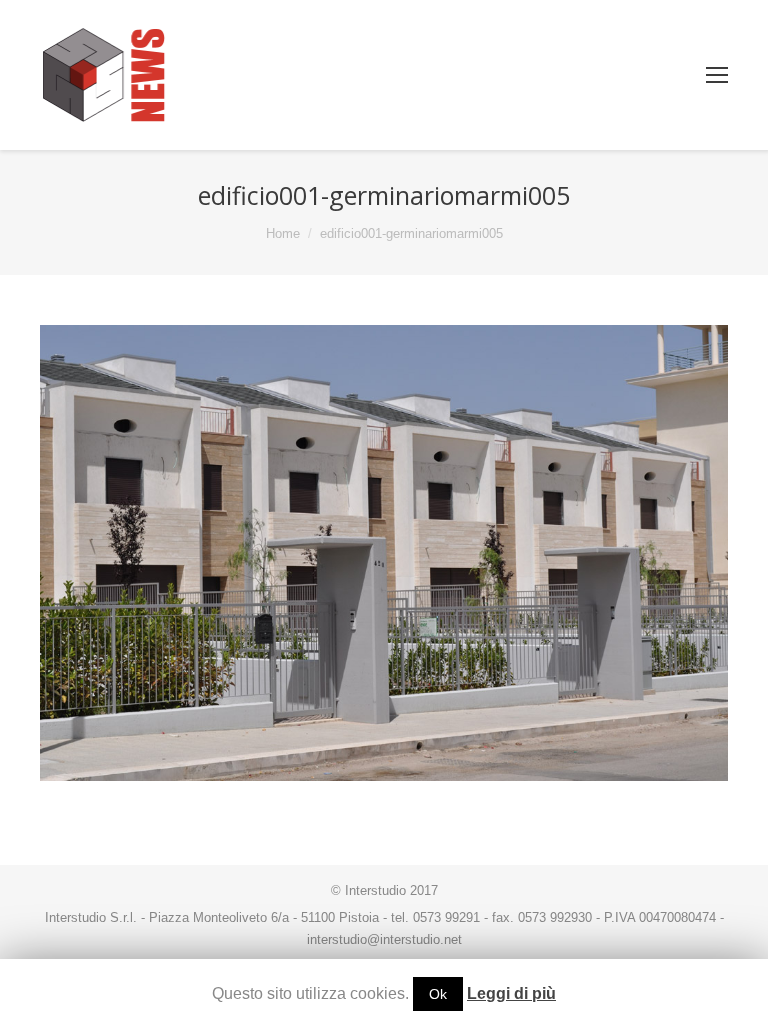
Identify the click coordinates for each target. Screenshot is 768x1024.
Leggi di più (511, 993)
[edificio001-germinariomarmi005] (384, 553)
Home (283, 233)
